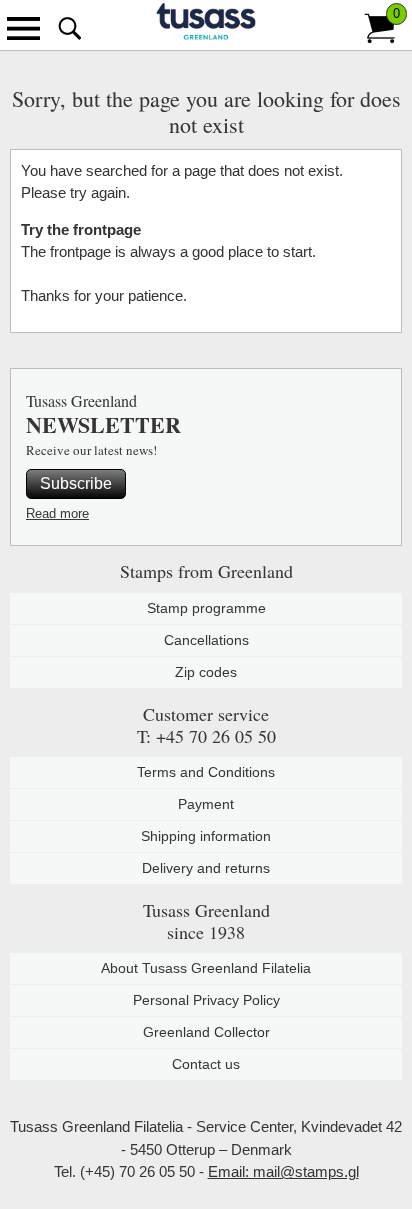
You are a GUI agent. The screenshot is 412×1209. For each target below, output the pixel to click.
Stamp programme (206, 608)
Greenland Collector (206, 1032)
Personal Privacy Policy (206, 1000)
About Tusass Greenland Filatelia (206, 968)
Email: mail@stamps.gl (283, 1171)
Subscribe (76, 483)
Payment (206, 804)
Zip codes (206, 672)
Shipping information (206, 836)
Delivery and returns (206, 868)
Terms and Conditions (206, 772)
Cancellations (206, 640)
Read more (57, 513)
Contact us (206, 1064)
